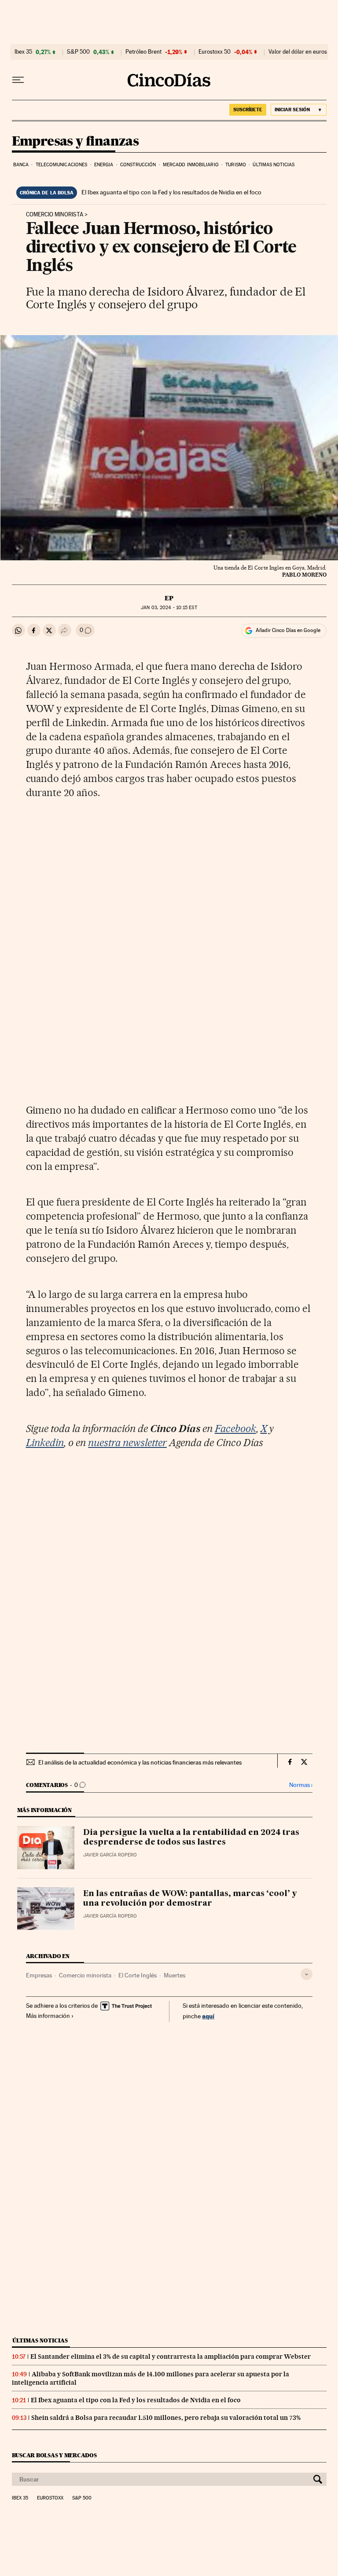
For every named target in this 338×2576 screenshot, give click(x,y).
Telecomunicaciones (62, 165)
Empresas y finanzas (75, 142)
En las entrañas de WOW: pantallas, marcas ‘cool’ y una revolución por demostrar (190, 1899)
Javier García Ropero (110, 1855)
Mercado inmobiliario (191, 165)
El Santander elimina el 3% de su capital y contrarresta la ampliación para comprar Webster (171, 2357)
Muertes (175, 1975)
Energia (104, 165)
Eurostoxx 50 (215, 52)
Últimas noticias (274, 165)
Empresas (39, 1975)
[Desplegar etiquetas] (307, 1974)
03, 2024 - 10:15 (169, 608)
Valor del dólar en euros (298, 52)
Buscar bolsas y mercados (54, 2455)
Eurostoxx (50, 2498)
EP (169, 598)
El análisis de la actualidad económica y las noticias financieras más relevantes (140, 1762)
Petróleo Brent (143, 52)
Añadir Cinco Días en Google (288, 630)
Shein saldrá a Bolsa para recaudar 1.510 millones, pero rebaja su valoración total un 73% (166, 2418)
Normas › (301, 1785)
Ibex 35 (23, 52)
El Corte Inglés (138, 1975)
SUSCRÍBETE (248, 110)
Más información (48, 2016)
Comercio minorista (55, 215)
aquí (208, 2016)
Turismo (236, 165)
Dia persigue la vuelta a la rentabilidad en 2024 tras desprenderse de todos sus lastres (191, 1838)
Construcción (138, 165)
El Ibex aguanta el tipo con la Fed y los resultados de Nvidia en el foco (171, 192)
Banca (21, 165)
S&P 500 (78, 52)
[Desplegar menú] (18, 80)
